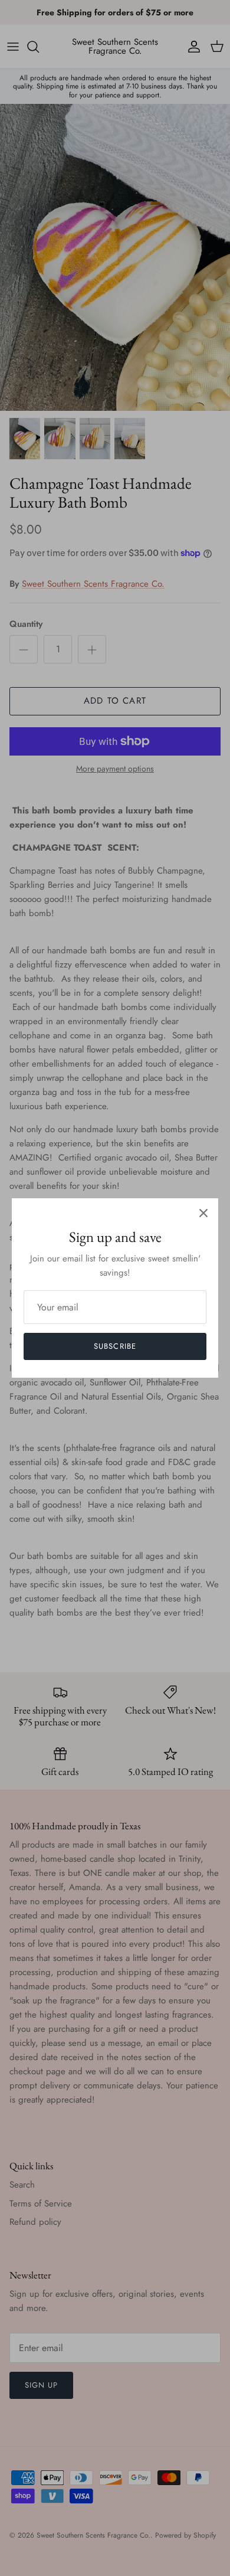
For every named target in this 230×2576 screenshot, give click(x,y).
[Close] (203, 1213)
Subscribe (115, 1346)
